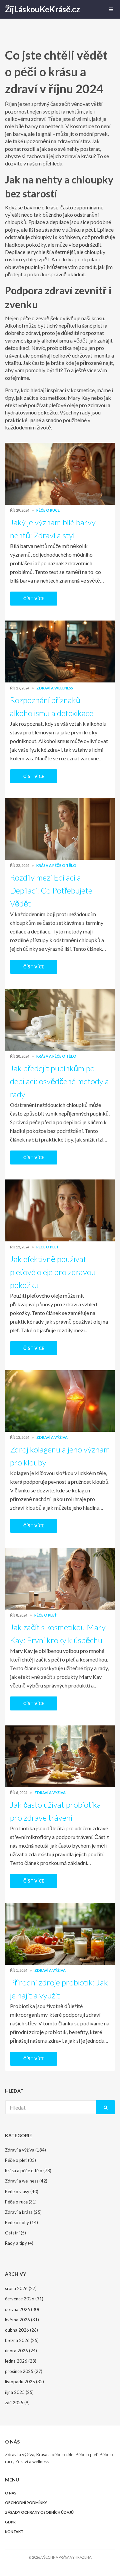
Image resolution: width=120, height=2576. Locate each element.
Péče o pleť (47, 1247)
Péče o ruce (48, 510)
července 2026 (24, 2299)
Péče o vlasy (22, 2191)
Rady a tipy (19, 2243)
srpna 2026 (21, 2288)
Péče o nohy (21, 2222)
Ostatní (15, 2233)
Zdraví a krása (23, 2212)
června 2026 (22, 2309)
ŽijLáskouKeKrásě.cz (42, 9)
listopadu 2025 (24, 2382)
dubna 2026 (21, 2330)
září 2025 (17, 2403)
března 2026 (22, 2340)
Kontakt (14, 2532)
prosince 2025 (24, 2371)
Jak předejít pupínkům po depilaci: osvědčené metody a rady (59, 1081)
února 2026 (21, 2351)
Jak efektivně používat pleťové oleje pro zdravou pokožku (53, 1272)
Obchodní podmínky (26, 2503)
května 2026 (22, 2320)
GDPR (10, 2522)
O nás (11, 2493)
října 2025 (19, 2392)
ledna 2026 (21, 2361)
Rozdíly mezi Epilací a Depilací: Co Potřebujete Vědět (51, 890)
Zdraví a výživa (52, 1437)
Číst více (34, 599)
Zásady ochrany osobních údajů (39, 2512)
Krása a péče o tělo (56, 865)
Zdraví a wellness (55, 688)
